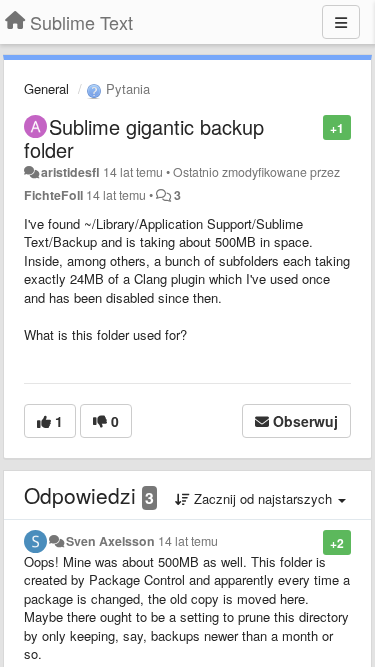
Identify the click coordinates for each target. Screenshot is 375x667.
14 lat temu (188, 541)
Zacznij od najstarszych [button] (263, 498)
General (46, 88)
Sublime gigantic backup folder (144, 138)
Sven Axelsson (110, 541)
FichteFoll (53, 195)
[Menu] (341, 22)
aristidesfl (70, 172)
